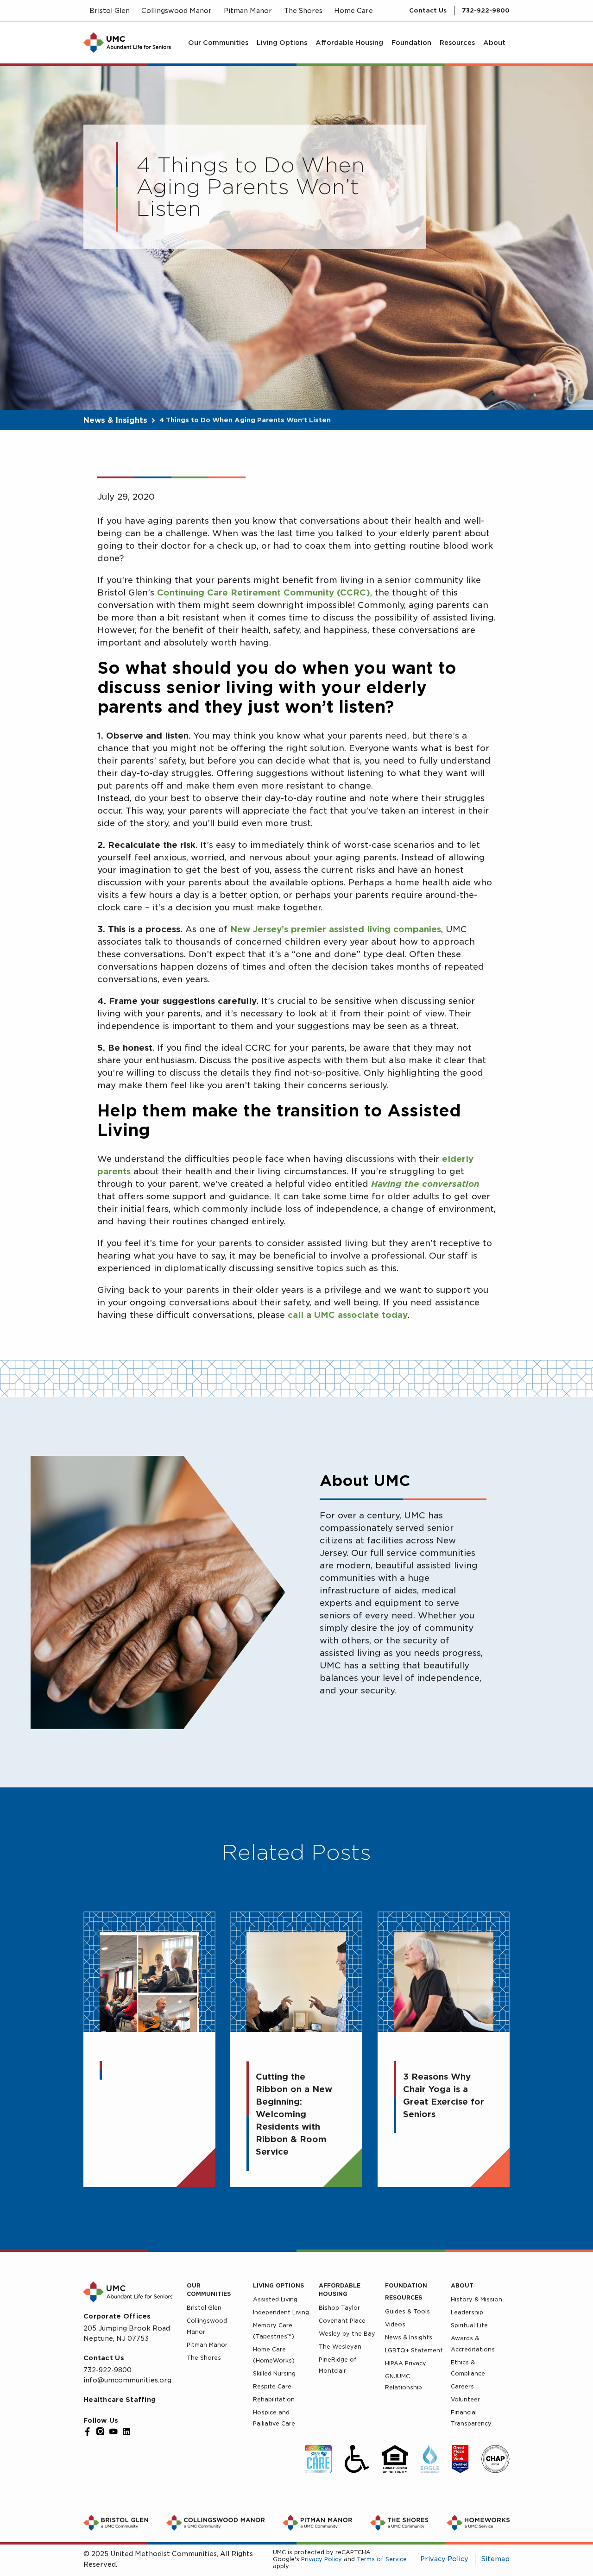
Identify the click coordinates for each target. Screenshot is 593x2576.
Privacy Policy (322, 2559)
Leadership (467, 2312)
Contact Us (428, 10)
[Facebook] (88, 2432)
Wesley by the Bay (347, 2334)
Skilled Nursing (274, 2373)
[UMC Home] (127, 43)
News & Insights (115, 420)
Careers (462, 2386)
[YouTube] (114, 2432)
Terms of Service (382, 2559)
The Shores (204, 2358)
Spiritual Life (469, 2325)
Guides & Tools (407, 2311)
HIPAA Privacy (406, 2363)
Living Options (278, 2285)
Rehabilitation (274, 2399)
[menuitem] (218, 43)
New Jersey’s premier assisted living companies (336, 929)
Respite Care (272, 2386)
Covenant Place (342, 2321)
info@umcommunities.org (127, 2380)
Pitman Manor (207, 2345)
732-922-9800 (486, 10)
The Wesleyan (340, 2347)
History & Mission (476, 2299)
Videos (395, 2324)
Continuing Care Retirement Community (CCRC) (264, 592)
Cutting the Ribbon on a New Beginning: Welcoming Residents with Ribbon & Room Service (294, 2114)
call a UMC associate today (348, 1315)
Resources (404, 2297)
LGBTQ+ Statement (414, 2350)
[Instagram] (101, 2432)
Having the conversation (425, 1184)
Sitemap (495, 2559)
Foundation (406, 2285)
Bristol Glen (204, 2308)
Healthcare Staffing (120, 2400)
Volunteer (465, 2399)
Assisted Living (275, 2299)
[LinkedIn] (126, 2432)
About (462, 2285)
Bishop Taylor (339, 2308)
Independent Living (281, 2312)
